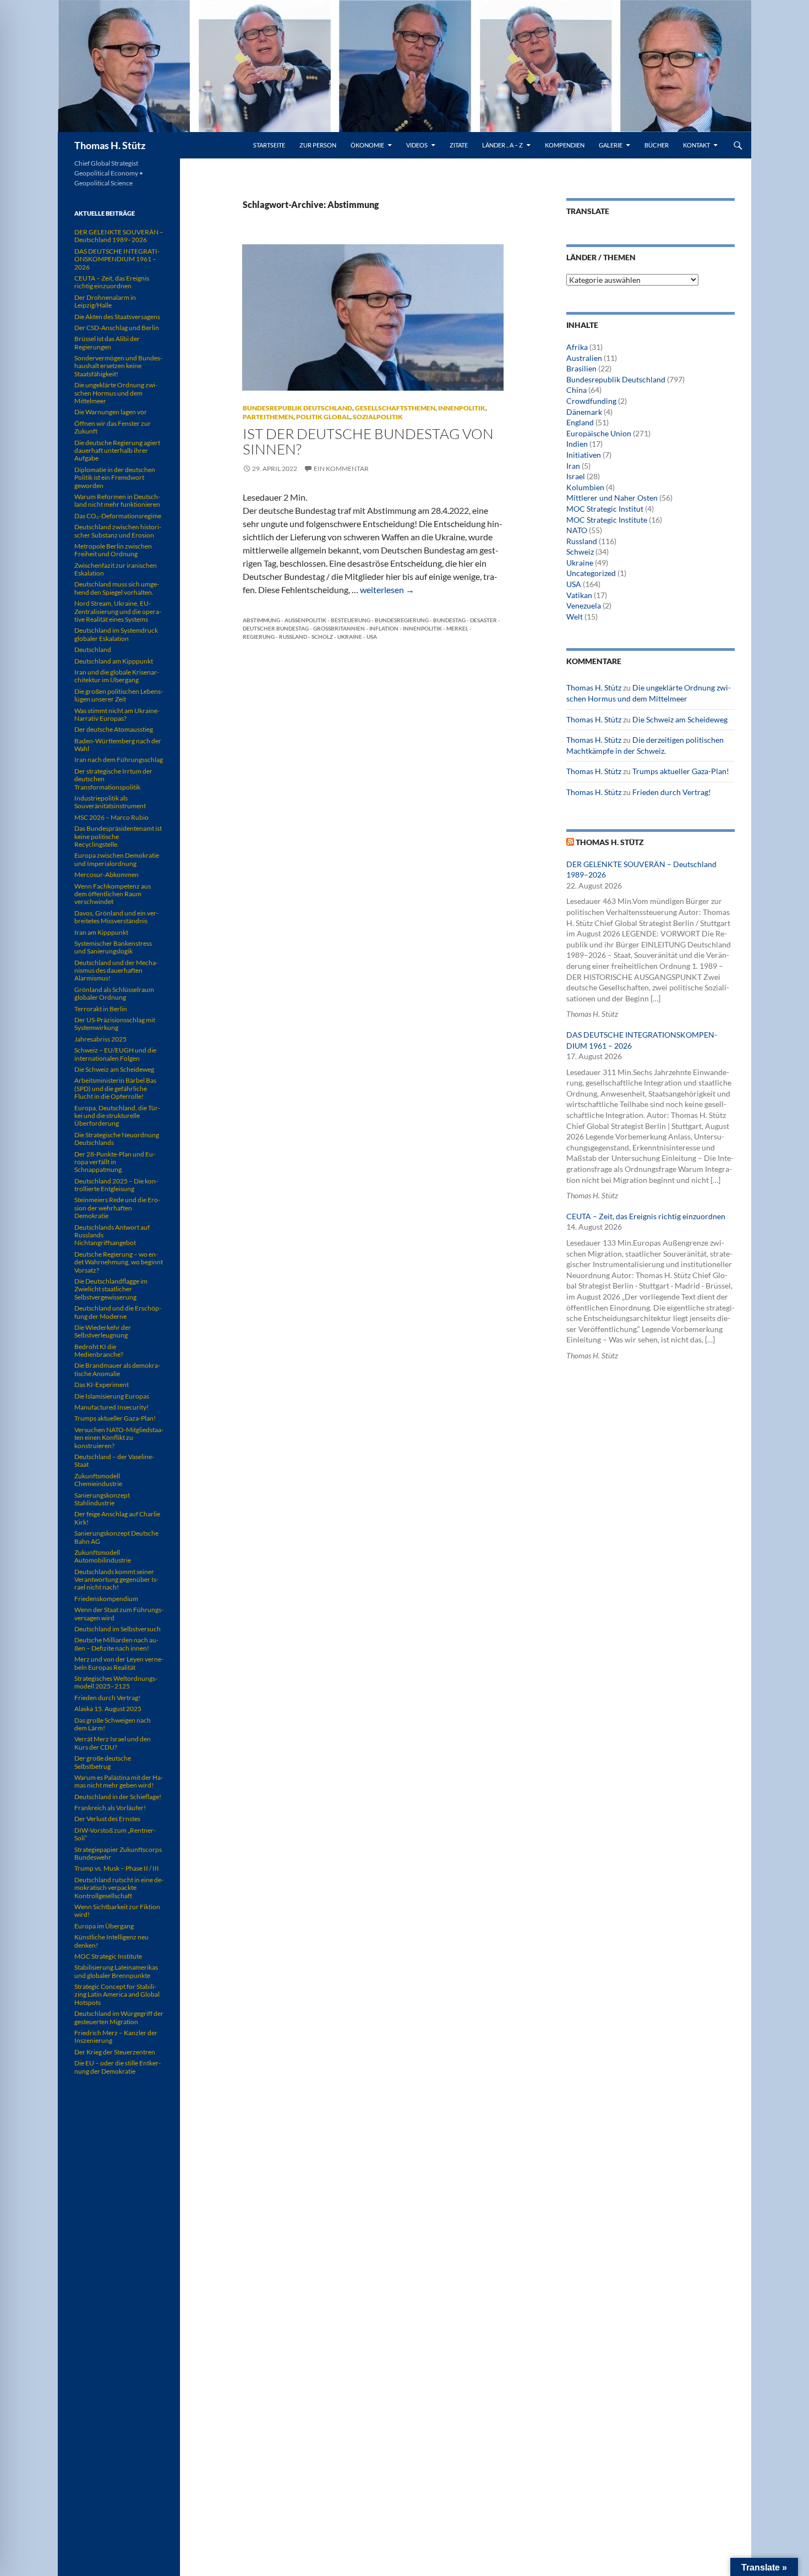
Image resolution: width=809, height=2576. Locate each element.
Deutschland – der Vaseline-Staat (114, 1460)
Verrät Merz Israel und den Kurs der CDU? (113, 1743)
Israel (576, 476)
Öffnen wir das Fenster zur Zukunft (113, 427)
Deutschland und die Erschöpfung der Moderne (118, 1312)
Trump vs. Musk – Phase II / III (117, 1868)
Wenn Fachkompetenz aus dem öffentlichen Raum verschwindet (113, 894)
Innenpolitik (462, 408)
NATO (577, 530)
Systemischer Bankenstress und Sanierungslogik (113, 947)
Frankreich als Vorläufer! (110, 1808)
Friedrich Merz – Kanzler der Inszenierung (116, 2037)
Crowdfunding (591, 401)
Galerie (611, 145)
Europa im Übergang (104, 1926)
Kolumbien (585, 487)
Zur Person (318, 145)
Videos (417, 145)
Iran (573, 466)
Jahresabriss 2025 (100, 1039)
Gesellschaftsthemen (395, 408)
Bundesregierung (402, 620)
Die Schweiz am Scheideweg (680, 719)
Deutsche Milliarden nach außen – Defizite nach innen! (116, 1644)
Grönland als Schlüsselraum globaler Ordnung (114, 993)
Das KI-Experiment (102, 1385)
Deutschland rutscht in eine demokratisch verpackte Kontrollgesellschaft (119, 1888)
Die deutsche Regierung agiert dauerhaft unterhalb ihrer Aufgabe (117, 451)
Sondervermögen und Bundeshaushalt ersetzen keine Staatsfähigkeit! (118, 366)
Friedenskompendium (106, 1599)
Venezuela (584, 605)
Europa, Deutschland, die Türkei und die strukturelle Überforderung (117, 1116)
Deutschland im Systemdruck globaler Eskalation (116, 634)
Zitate (459, 145)
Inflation (384, 628)
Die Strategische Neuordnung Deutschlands (117, 1139)
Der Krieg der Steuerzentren (115, 2052)
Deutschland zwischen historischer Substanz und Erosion (118, 531)
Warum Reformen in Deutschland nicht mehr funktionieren (117, 500)
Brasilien (581, 368)
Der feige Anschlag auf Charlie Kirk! (117, 1518)
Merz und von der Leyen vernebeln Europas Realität (119, 1663)
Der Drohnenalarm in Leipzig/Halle (105, 301)
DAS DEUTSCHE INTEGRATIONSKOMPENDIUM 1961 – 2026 (117, 259)
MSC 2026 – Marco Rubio (111, 817)
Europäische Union (599, 433)
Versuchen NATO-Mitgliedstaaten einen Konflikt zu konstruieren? (119, 1438)
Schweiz (580, 552)
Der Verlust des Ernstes (107, 1819)
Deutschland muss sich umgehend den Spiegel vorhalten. (117, 588)
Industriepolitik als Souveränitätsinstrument (110, 802)
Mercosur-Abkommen (106, 875)
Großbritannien (339, 628)
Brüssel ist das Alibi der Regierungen (107, 342)
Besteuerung (351, 620)
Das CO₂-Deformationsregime (118, 516)
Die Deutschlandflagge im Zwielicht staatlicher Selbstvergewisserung (111, 1289)
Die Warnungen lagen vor (111, 412)
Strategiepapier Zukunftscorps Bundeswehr (118, 1853)
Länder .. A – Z (502, 145)
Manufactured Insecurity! (111, 1407)
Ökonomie (367, 145)
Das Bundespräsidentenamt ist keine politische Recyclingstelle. (118, 836)
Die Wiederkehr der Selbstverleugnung (103, 1331)
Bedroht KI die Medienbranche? (99, 1350)
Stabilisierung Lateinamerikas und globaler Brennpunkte (116, 1971)
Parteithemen (268, 417)
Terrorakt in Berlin (101, 1009)
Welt (575, 616)
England (580, 422)
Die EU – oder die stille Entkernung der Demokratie (117, 2067)
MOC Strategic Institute (607, 520)
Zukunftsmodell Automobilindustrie (103, 1556)
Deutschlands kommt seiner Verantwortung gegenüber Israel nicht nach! (116, 1580)
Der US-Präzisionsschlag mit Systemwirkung (115, 1024)
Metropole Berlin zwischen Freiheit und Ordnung (113, 550)
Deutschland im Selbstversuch (117, 1629)
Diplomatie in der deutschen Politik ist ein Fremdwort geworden (115, 478)
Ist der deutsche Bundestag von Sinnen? (368, 441)
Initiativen (584, 455)
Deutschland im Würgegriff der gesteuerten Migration (119, 2017)
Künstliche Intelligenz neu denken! (111, 1941)
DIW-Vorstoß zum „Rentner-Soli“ (115, 1834)
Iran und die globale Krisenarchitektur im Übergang (117, 676)
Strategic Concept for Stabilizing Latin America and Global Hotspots (117, 1994)
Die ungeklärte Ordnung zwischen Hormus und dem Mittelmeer (116, 393)
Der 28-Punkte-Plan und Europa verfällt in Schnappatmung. (115, 1162)
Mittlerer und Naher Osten (612, 498)
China (576, 390)
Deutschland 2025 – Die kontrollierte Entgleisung (116, 1185)
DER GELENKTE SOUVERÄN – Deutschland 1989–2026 (119, 236)
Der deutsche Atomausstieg (114, 729)
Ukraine (350, 637)
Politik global (323, 417)
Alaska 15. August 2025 (108, 1709)
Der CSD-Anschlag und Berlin (117, 328)
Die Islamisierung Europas (112, 1396)
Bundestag (449, 620)
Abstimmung (261, 620)
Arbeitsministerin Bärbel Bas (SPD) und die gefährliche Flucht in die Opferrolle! (115, 1088)
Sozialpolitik (378, 417)
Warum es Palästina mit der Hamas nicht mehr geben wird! (119, 1781)
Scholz (322, 637)
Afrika (577, 347)
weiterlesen (387, 590)
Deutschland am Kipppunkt (114, 661)
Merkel (457, 628)
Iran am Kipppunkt (101, 932)
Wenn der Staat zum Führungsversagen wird (119, 1613)
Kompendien (565, 145)
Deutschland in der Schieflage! (118, 1797)
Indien (577, 444)
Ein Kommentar (341, 468)
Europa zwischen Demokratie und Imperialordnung (117, 859)
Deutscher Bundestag (276, 628)
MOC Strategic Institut (605, 509)
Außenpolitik (305, 620)
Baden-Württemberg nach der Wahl (118, 745)
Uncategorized (591, 573)
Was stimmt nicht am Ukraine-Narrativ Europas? (117, 714)
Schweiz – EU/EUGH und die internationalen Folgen (115, 1054)
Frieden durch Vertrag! (672, 792)
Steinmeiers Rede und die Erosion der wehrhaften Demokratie (117, 1208)
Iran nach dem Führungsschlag (119, 760)
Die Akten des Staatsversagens (117, 317)
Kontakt (696, 145)
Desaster (483, 620)
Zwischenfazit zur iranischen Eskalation (116, 569)
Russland (293, 637)
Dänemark (584, 412)
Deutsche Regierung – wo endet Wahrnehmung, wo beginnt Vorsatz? (119, 1262)
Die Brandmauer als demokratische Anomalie (117, 1369)
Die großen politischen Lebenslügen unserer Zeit (119, 695)
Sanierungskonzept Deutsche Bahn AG (116, 1537)
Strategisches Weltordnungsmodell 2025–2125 (116, 1682)
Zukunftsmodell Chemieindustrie (98, 1480)
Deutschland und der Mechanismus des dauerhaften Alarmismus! (116, 971)
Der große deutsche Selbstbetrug (103, 1762)
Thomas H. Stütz (110, 145)
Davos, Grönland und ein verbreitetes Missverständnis (116, 917)
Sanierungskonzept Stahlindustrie (102, 1499)
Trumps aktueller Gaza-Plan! (681, 771)
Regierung (259, 637)
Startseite (269, 145)
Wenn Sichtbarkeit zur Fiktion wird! (117, 1911)
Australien (584, 358)
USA (372, 637)
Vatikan (579, 595)
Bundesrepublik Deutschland (297, 408)
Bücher (657, 145)
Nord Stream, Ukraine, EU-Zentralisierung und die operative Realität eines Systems (118, 611)
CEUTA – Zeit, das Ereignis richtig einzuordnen (646, 1216)
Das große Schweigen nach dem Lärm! (113, 1724)
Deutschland (93, 650)
